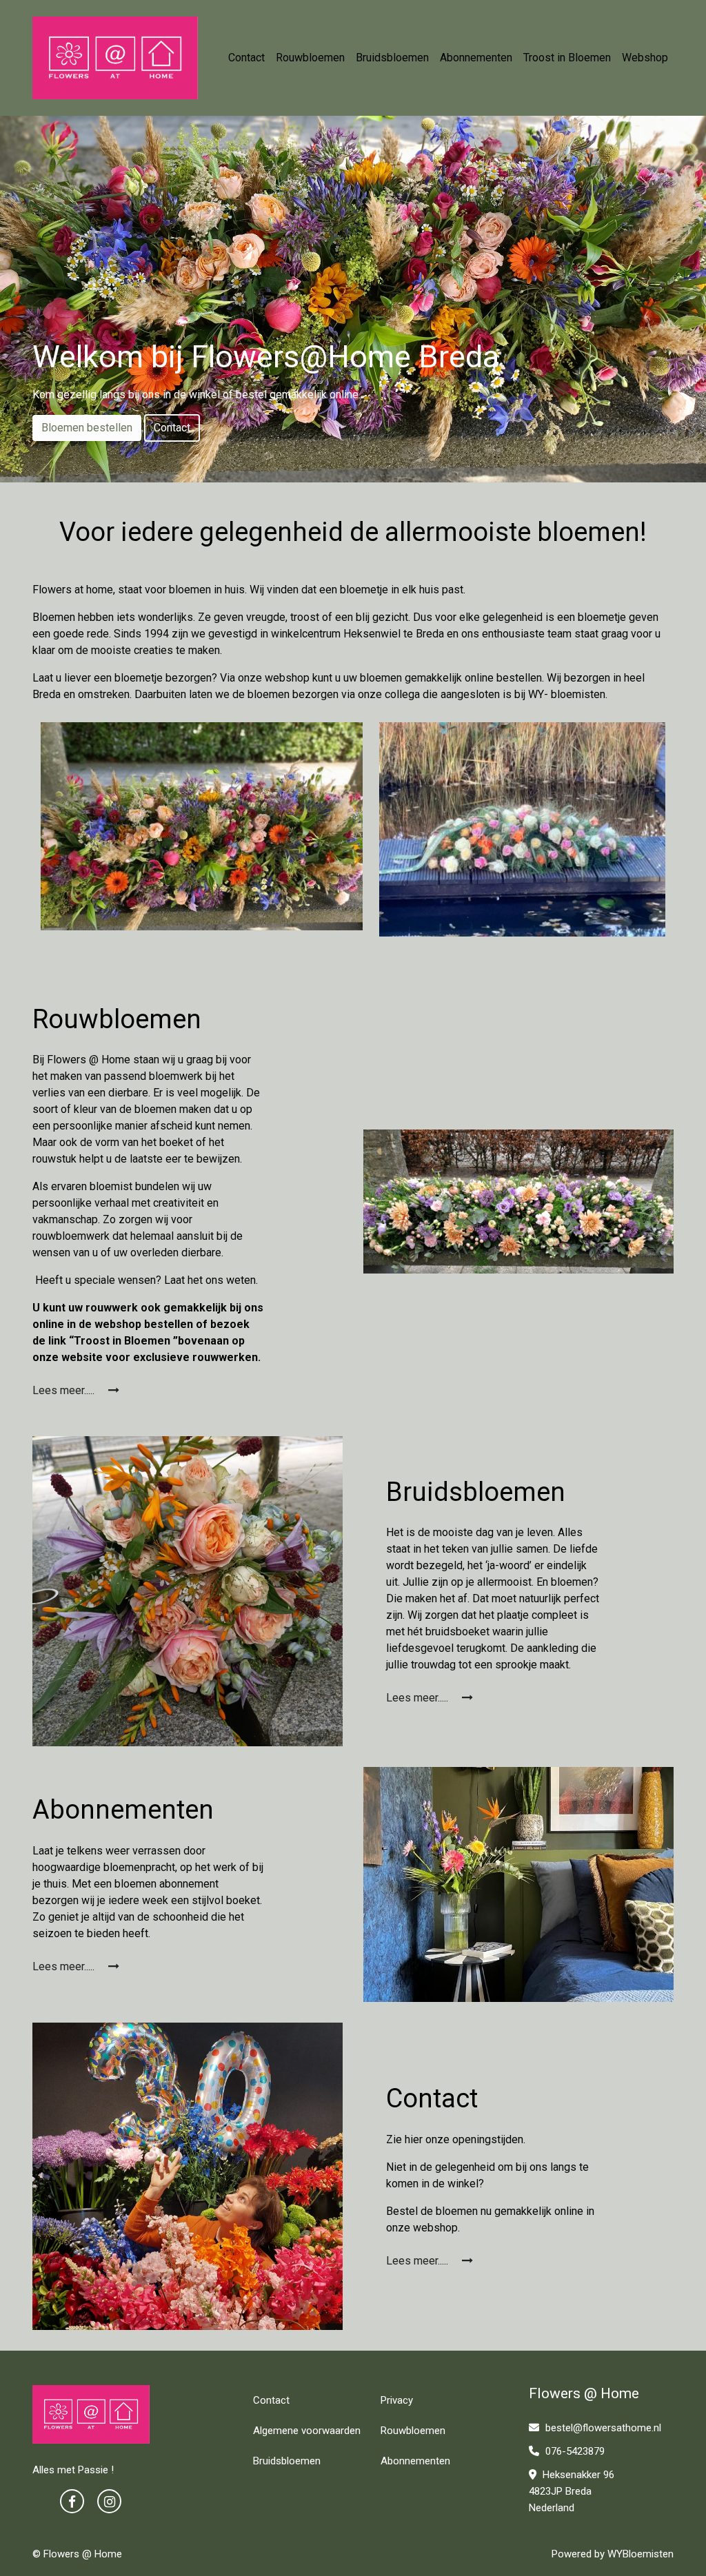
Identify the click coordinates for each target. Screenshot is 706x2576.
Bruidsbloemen (392, 58)
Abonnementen (476, 58)
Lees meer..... (65, 1390)
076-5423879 (574, 2451)
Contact (246, 58)
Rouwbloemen (310, 58)
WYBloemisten (641, 2554)
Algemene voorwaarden (307, 2431)
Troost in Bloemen (567, 58)
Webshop (645, 58)
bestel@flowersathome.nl (603, 2428)
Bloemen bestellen (87, 428)
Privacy (397, 2400)
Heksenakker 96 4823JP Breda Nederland (572, 2491)
